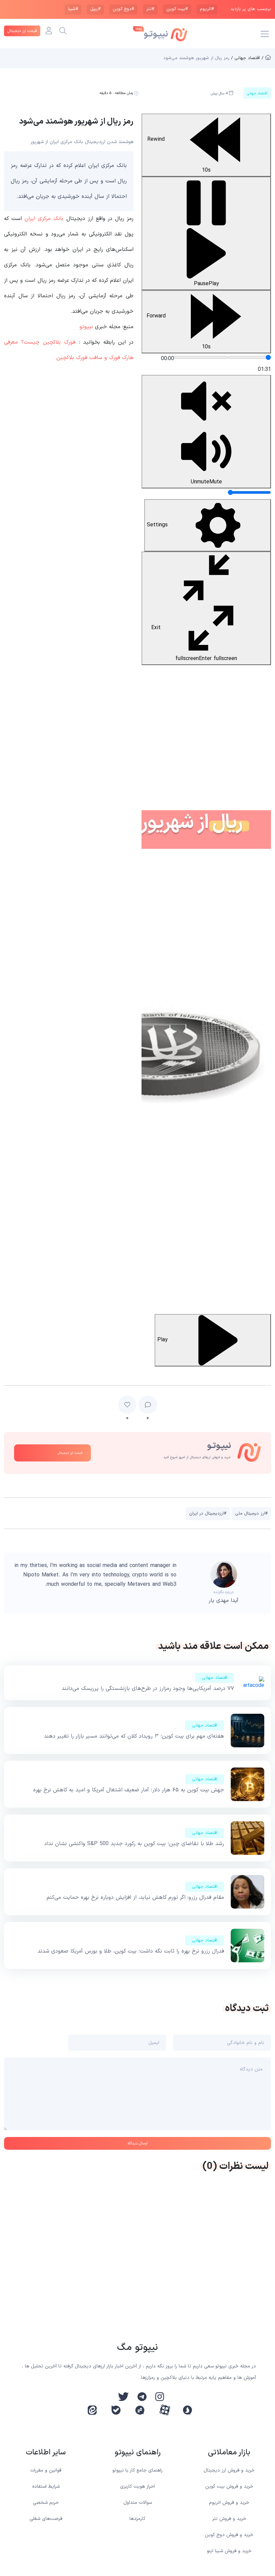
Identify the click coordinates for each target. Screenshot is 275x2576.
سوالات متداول (138, 2503)
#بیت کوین (177, 9)
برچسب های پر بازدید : (249, 9)
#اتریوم (207, 9)
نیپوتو (86, 327)
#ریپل (95, 9)
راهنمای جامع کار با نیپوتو (137, 2470)
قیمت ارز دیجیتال (22, 31)
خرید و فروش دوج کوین (229, 2535)
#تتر (150, 9)
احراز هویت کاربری (137, 2486)
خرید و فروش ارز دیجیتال (229, 2470)
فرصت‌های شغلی (46, 2519)
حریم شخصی (46, 2503)
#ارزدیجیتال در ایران (208, 1514)
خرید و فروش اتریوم (229, 2503)
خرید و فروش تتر (229, 2519)
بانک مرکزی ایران (44, 219)
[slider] (249, 357)
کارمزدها (137, 2519)
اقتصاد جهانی (215, 1678)
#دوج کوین (123, 9)
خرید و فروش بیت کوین (229, 2486)
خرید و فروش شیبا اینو (229, 2551)
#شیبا (73, 9)
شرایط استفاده (46, 2486)
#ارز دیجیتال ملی (251, 1514)
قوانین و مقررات (46, 2470)
